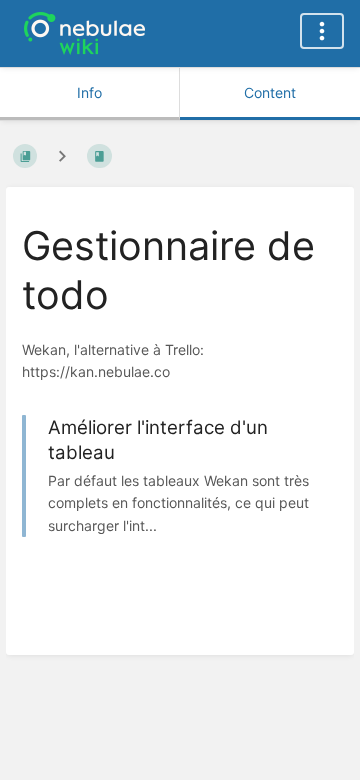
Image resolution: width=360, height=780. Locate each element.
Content (270, 92)
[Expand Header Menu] (322, 31)
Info (89, 92)
